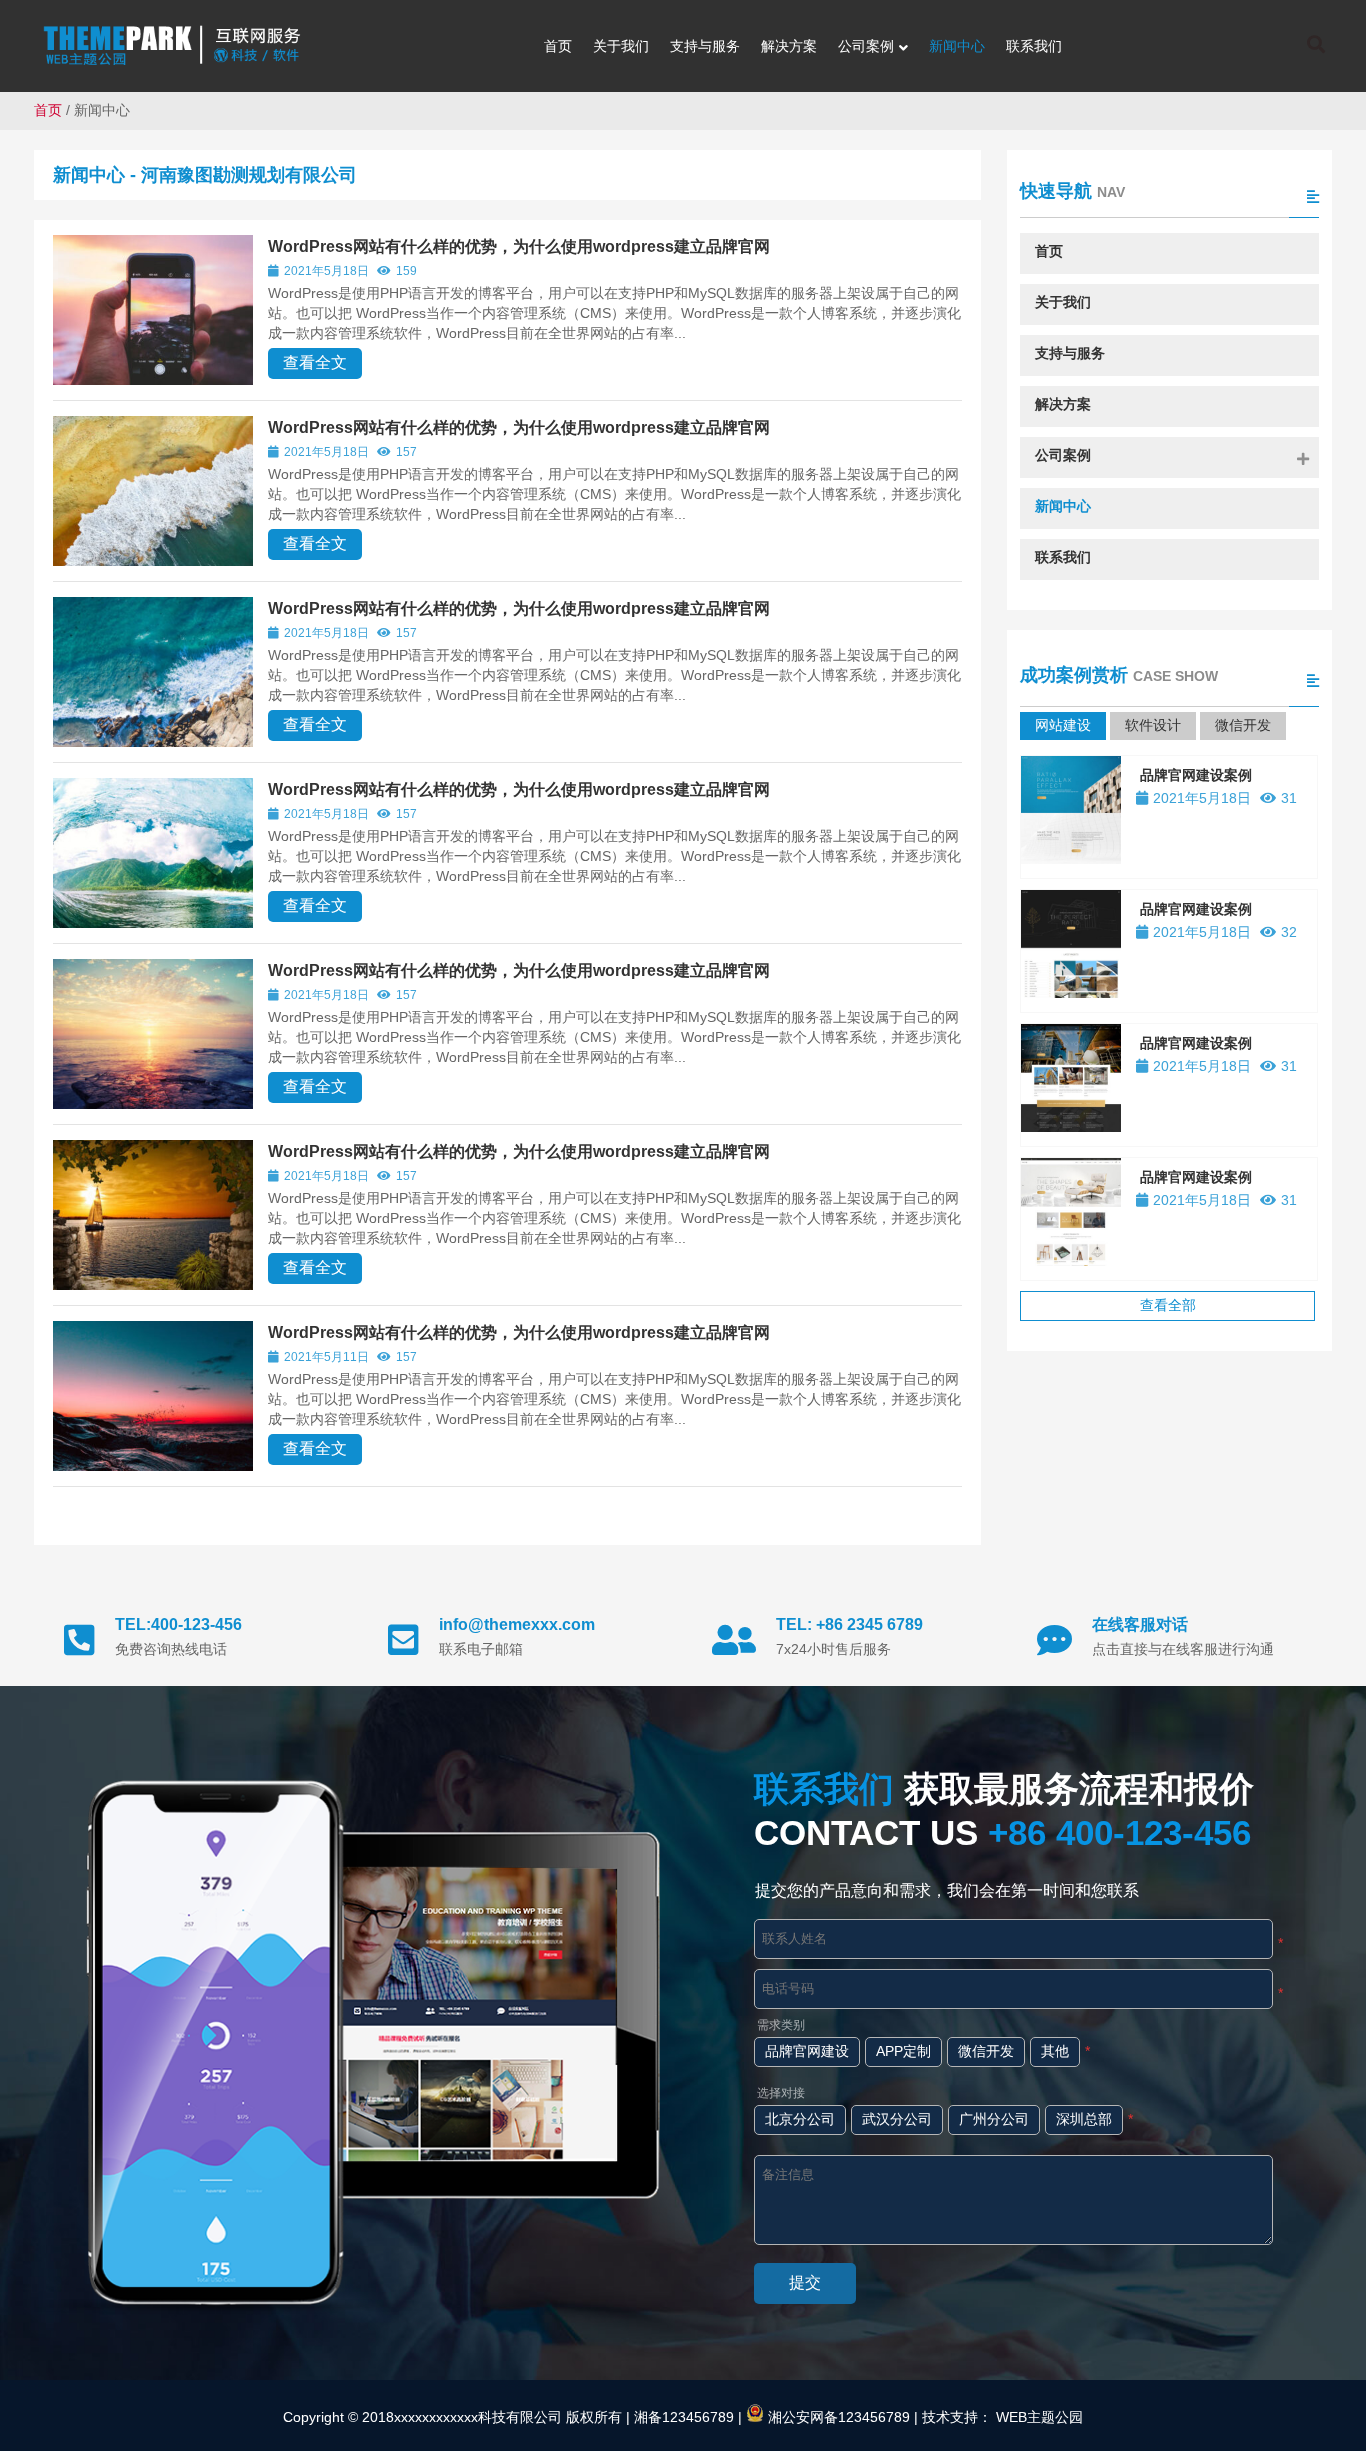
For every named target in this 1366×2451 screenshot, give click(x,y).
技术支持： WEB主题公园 (1002, 2417)
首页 (48, 110)
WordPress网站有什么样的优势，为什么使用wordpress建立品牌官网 (519, 246)
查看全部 (1168, 1305)
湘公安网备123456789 (837, 2417)
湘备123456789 (682, 2417)
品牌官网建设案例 (1196, 775)
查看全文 (315, 362)
